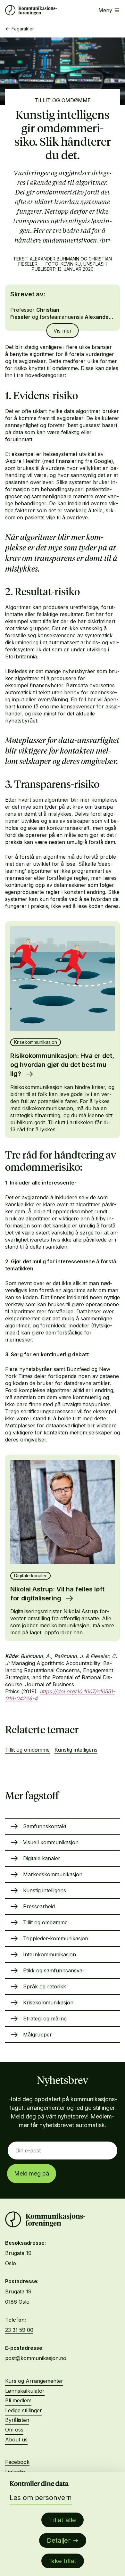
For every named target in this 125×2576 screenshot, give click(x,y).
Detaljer (59, 2540)
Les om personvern (41, 2498)
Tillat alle (63, 2520)
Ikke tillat (63, 2561)
